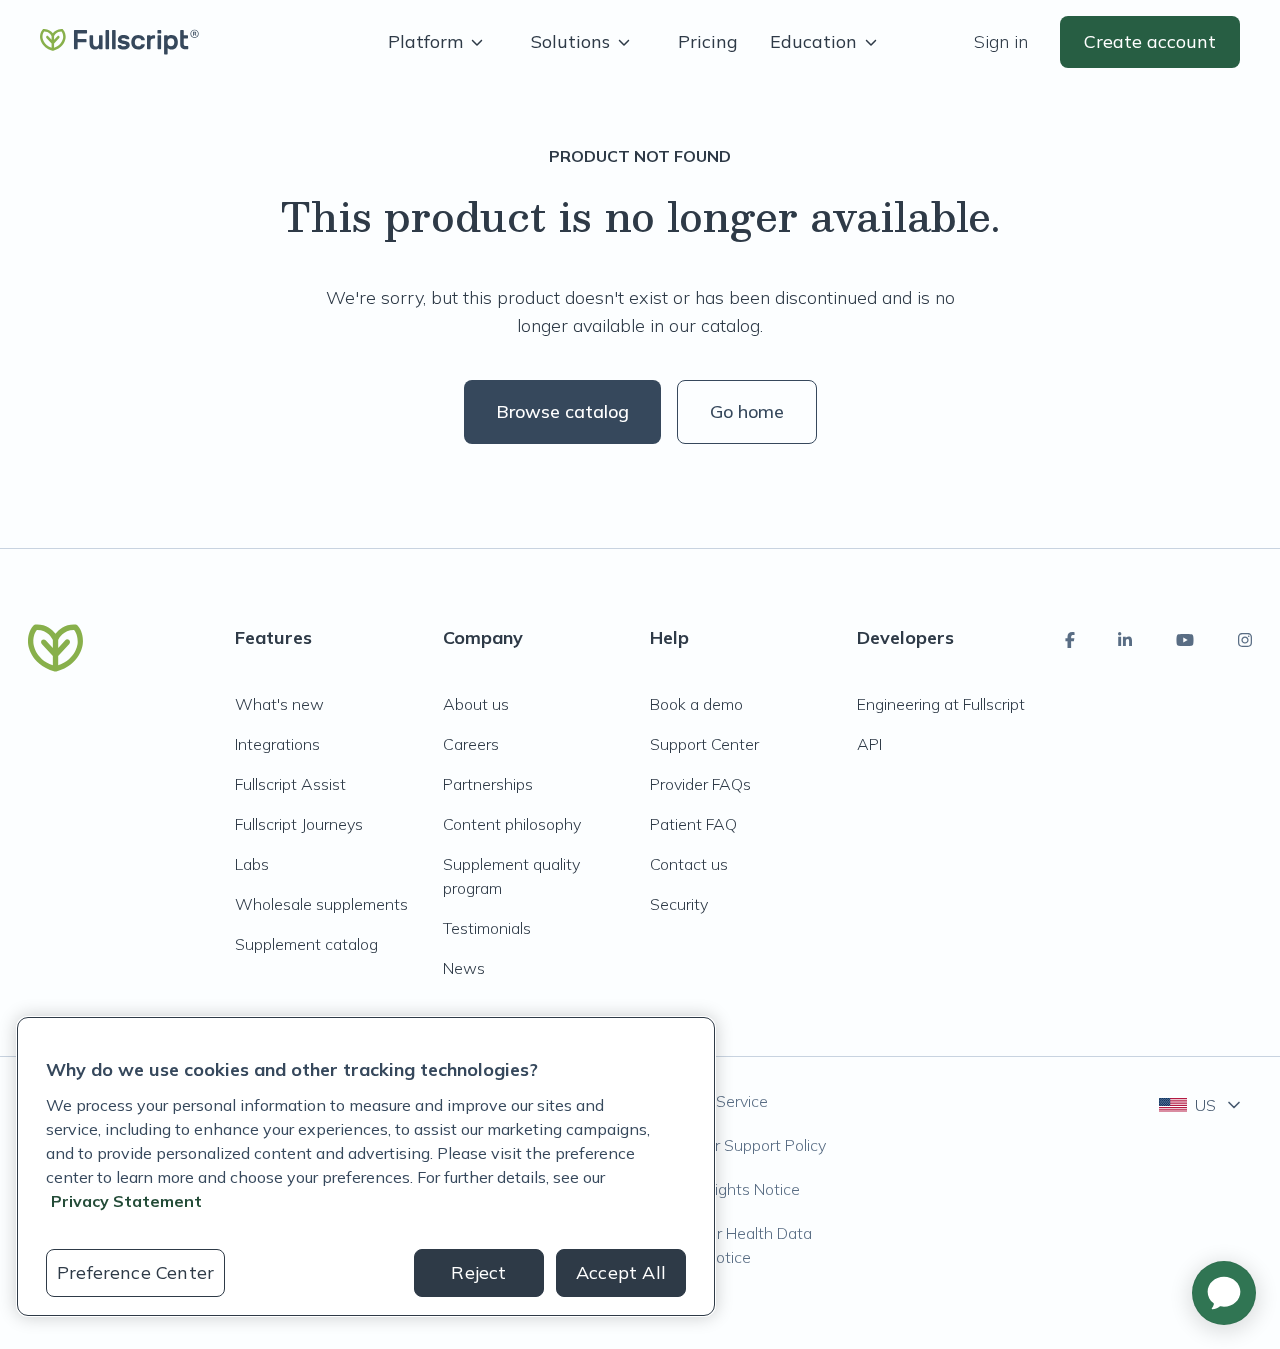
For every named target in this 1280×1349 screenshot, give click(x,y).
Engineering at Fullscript (941, 704)
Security (679, 904)
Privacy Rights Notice (725, 1189)
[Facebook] (1070, 640)
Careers (471, 744)
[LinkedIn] (1125, 640)
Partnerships (488, 784)
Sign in (1001, 41)
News (464, 968)
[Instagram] (1245, 640)
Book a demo (696, 704)
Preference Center (135, 1272)
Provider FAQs (700, 784)
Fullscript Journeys (299, 824)
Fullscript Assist (290, 784)
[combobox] (1201, 1105)
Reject (478, 1272)
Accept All (621, 1272)
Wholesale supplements (321, 904)
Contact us (689, 864)
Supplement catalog (306, 944)
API (869, 744)
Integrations (277, 744)
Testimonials (487, 928)
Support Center (704, 744)
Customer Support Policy (738, 1145)
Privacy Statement (126, 1201)
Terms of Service (709, 1101)
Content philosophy (512, 824)
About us (476, 704)
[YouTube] (1185, 640)
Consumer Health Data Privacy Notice (731, 1245)
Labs (252, 864)
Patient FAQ (693, 824)
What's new (279, 704)
